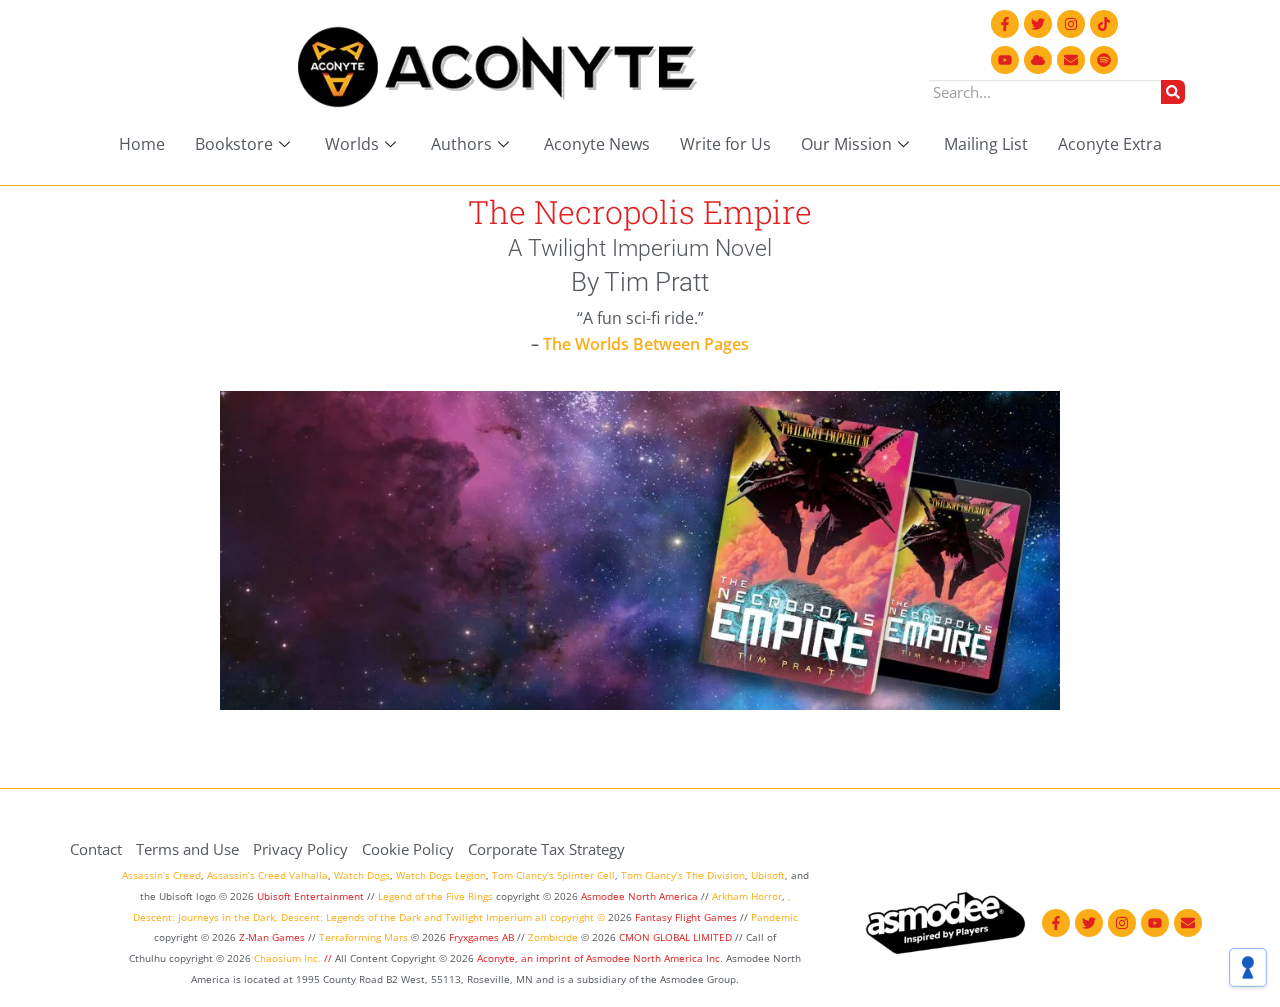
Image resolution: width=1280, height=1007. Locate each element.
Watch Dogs (362, 875)
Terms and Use (187, 849)
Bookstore (234, 144)
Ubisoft (768, 875)
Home (142, 144)
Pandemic (774, 917)
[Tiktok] (1104, 24)
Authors (461, 144)
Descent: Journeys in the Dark (204, 917)
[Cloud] (1038, 60)
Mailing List (986, 144)
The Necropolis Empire (640, 211)
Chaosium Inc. (287, 958)
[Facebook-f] (1005, 24)
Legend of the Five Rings (435, 896)
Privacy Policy (300, 849)
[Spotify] (1104, 60)
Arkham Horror (747, 896)
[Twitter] (1038, 24)
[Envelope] (1071, 60)
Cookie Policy (408, 849)
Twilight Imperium (488, 917)
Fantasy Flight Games (686, 917)
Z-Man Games (272, 937)
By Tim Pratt (640, 282)
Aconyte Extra (1110, 144)
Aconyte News (597, 144)
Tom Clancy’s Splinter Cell (553, 875)
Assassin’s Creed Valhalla (267, 875)
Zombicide (553, 937)
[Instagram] (1071, 24)
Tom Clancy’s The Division (683, 875)
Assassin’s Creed (161, 875)
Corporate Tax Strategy (546, 849)
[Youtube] (1005, 60)
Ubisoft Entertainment (310, 896)
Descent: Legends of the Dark (351, 917)
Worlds (352, 144)
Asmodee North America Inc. (656, 958)
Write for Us (725, 144)
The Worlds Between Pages (646, 344)
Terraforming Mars (363, 937)
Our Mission (846, 144)
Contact (96, 849)
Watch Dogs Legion (441, 875)
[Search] (1173, 92)
